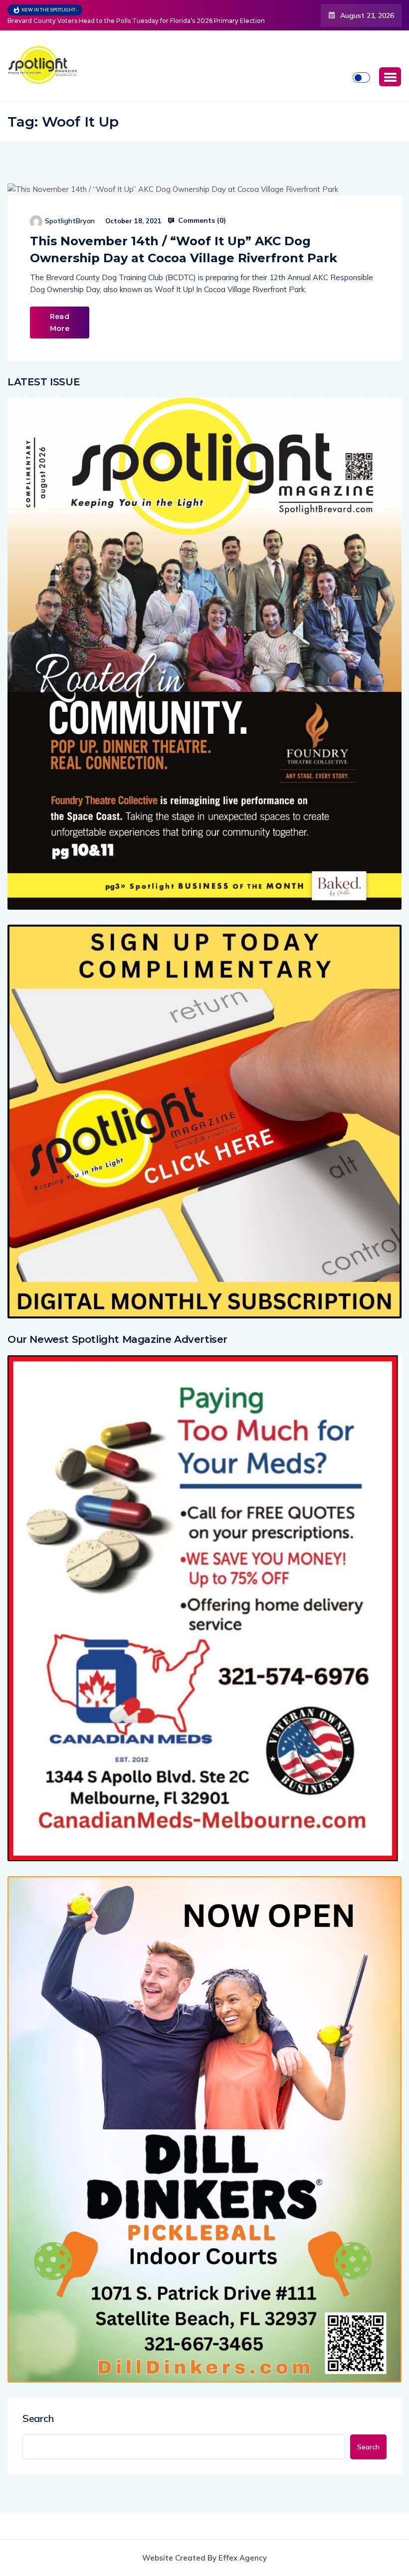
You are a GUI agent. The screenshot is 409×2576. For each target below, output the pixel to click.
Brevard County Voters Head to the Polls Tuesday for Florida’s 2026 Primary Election (136, 21)
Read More (60, 322)
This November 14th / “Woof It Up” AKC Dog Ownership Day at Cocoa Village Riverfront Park (184, 249)
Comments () (201, 220)
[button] (390, 77)
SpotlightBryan (70, 221)
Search (38, 2418)
